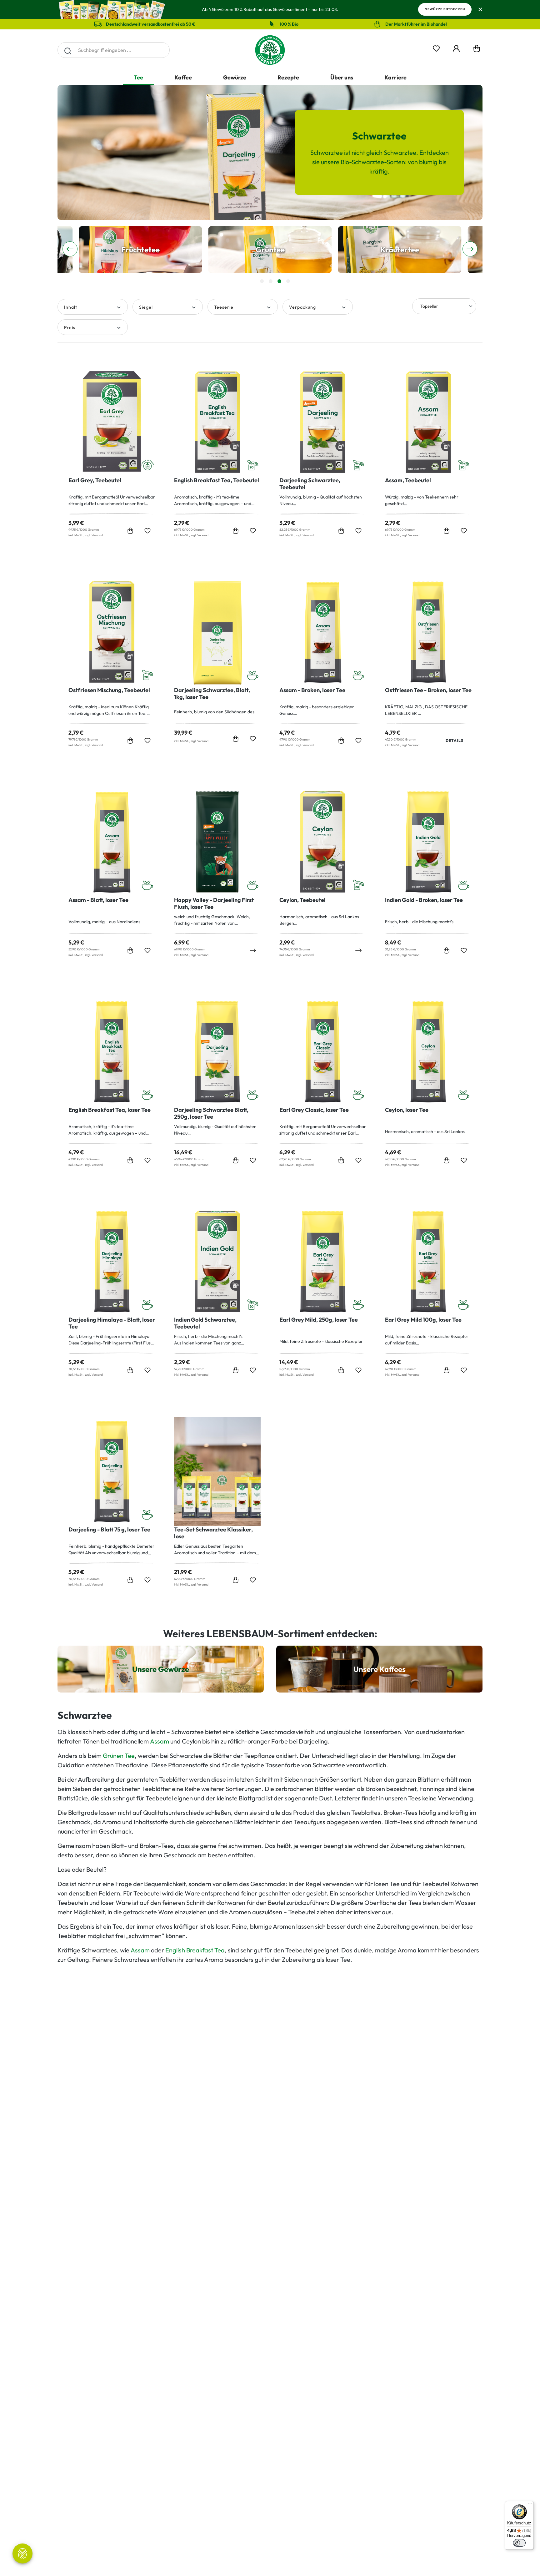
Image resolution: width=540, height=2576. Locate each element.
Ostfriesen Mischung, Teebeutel (109, 690)
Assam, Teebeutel (408, 480)
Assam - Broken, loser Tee (312, 690)
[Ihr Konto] (456, 47)
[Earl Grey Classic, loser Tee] (323, 1052)
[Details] (253, 950)
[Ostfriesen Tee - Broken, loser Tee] (428, 632)
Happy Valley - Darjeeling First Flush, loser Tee (214, 903)
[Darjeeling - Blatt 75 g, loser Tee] (112, 1471)
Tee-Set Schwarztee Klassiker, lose (213, 1533)
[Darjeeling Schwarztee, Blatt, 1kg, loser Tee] (217, 632)
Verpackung (302, 307)
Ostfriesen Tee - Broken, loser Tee (428, 690)
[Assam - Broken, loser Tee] (323, 632)
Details (455, 740)
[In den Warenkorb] (130, 531)
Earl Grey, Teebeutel (95, 480)
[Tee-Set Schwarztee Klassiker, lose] (217, 1471)
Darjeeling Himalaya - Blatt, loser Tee (112, 1323)
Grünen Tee (119, 1756)
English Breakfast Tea (195, 1950)
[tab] (262, 281)
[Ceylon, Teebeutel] (323, 842)
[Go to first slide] (470, 249)
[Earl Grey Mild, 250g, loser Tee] (323, 1262)
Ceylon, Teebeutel (302, 900)
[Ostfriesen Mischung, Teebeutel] (112, 632)
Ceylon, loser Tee (407, 1110)
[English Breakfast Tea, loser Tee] (112, 1052)
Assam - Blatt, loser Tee (98, 900)
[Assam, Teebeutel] (428, 422)
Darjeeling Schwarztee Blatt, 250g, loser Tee (211, 1113)
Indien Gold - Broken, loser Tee (424, 900)
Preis (70, 327)
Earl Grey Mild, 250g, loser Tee (319, 1320)
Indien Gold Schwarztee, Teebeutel (205, 1323)
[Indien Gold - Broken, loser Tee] (428, 842)
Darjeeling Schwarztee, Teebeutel (310, 484)
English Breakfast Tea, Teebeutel (217, 480)
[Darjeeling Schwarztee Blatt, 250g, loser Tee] (217, 1052)
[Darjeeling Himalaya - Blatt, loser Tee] (112, 1262)
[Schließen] (480, 10)
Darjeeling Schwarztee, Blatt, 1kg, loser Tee (212, 694)
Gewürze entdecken (445, 9)
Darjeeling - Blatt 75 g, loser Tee (109, 1530)
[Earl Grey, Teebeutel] (112, 422)
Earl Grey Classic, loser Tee (314, 1110)
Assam (160, 1741)
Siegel (146, 307)
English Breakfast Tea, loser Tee (110, 1110)
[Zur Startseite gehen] (270, 50)
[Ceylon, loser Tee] (428, 1052)
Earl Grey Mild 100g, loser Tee (423, 1320)
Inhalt (71, 307)
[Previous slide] (70, 249)
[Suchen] (68, 50)
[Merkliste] (436, 47)
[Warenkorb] (477, 50)
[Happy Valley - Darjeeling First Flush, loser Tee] (217, 842)
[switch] (519, 2543)
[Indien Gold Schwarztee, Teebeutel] (217, 1262)
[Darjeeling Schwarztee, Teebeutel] (323, 422)
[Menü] (530, 2505)
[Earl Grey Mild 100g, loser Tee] (428, 1262)
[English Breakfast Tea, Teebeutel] (217, 422)
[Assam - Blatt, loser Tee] (112, 842)
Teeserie (224, 307)
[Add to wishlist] (147, 531)
